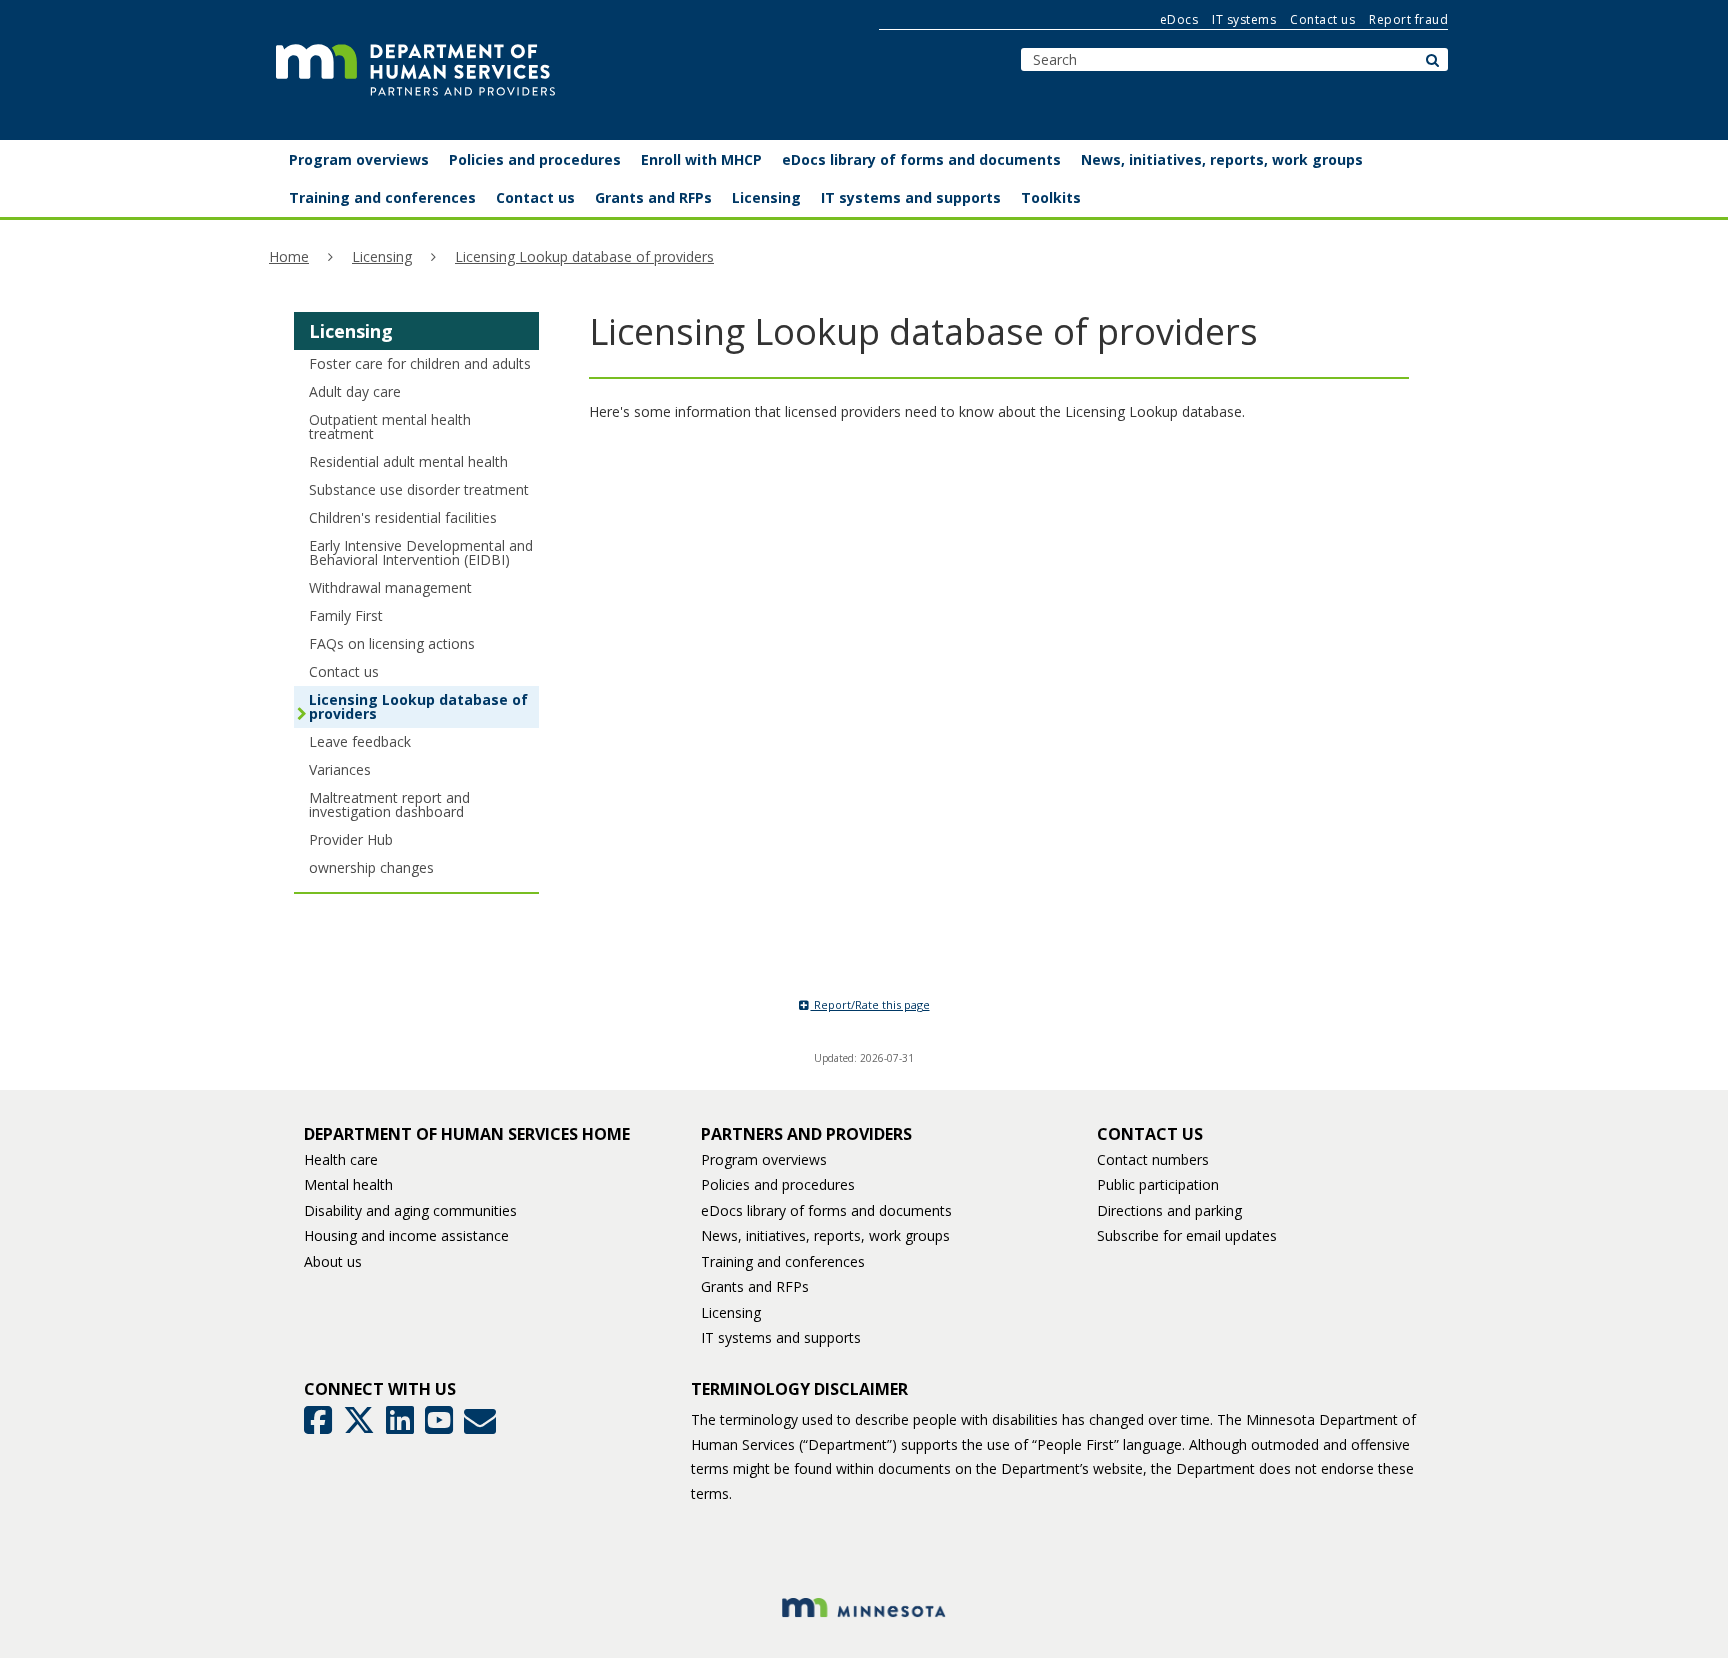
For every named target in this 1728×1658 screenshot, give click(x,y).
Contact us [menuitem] (535, 197)
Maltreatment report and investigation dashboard (389, 804)
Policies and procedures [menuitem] (535, 159)
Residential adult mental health (408, 461)
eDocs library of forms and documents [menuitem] (921, 159)
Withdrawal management (390, 587)
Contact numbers (1153, 1159)
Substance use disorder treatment (419, 489)
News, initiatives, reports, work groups (825, 1235)
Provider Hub (351, 839)
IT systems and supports (781, 1337)
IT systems (1244, 19)
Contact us (1322, 19)
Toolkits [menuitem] (1051, 197)
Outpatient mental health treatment (390, 426)
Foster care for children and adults (420, 363)
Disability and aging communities (410, 1210)
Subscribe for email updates (1187, 1235)
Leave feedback (360, 741)
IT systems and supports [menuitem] (911, 197)
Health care (341, 1159)
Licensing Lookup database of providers (584, 256)
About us (333, 1261)
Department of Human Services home (467, 1134)
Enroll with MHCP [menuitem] (701, 159)
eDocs (1179, 19)
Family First (346, 615)
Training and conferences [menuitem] (382, 197)
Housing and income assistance (406, 1235)
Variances (340, 769)
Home (289, 256)
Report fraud (1408, 19)
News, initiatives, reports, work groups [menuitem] (1222, 159)
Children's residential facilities (403, 517)
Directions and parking (1169, 1210)
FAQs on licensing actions (392, 643)
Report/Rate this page (870, 1004)
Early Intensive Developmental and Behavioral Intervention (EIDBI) (421, 552)
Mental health (348, 1184)
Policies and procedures (778, 1184)
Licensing (382, 256)
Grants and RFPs (755, 1286)
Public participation (1158, 1184)
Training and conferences (783, 1261)
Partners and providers (806, 1134)
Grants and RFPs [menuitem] (653, 197)
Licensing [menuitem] (766, 197)
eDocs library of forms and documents (826, 1210)
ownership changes (371, 867)
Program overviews (764, 1159)
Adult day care (355, 391)
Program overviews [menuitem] (359, 159)
